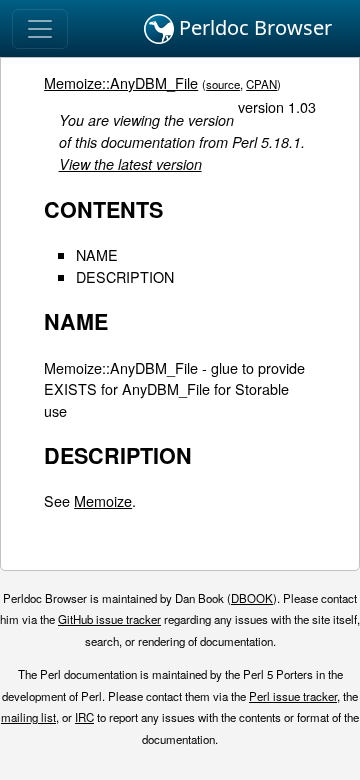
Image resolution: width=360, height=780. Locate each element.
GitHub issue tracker (109, 619)
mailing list (28, 717)
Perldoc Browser (253, 27)
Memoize (103, 500)
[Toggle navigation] (40, 29)
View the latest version (130, 164)
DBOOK (252, 598)
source (223, 84)
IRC (84, 717)
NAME (97, 254)
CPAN (261, 84)
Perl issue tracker (293, 696)
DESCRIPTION (125, 276)
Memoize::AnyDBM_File (121, 82)
